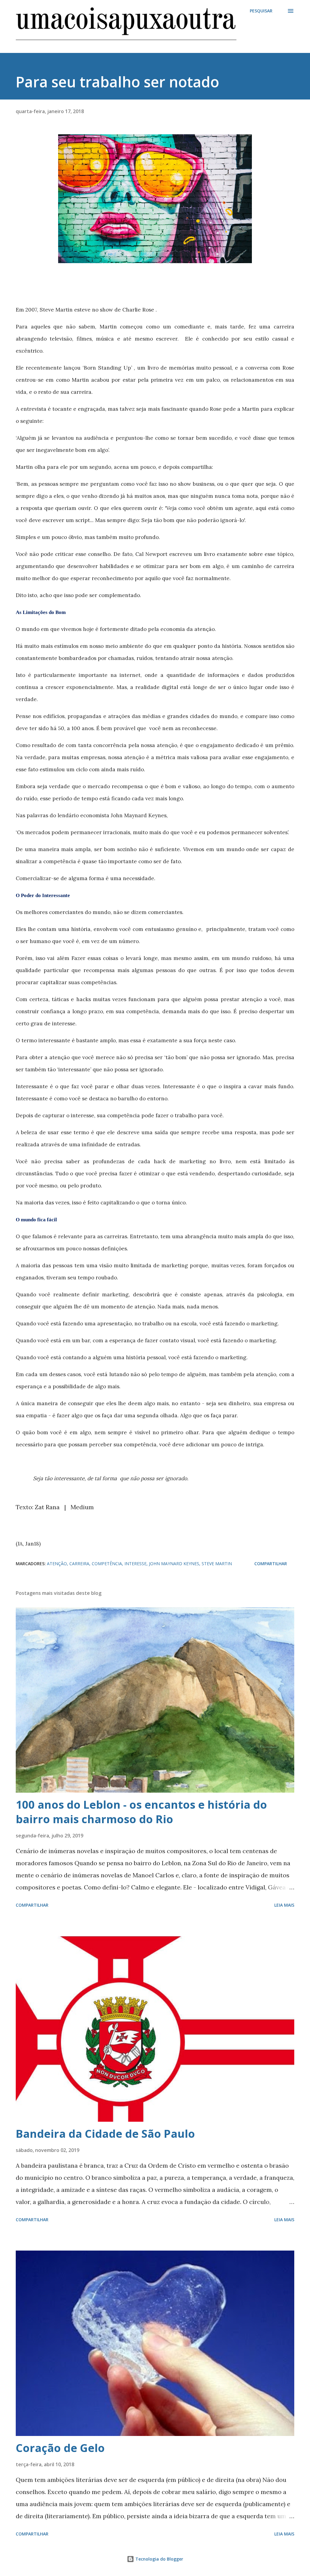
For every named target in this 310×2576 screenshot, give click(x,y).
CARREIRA (79, 1564)
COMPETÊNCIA (107, 1564)
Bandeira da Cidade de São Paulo (105, 2134)
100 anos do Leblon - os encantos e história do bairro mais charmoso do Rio (141, 1812)
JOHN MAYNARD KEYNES (174, 1564)
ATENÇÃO (57, 1564)
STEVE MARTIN (217, 1564)
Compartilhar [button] (271, 1564)
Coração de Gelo (60, 2448)
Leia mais (284, 1905)
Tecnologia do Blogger (159, 2559)
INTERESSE (135, 1564)
